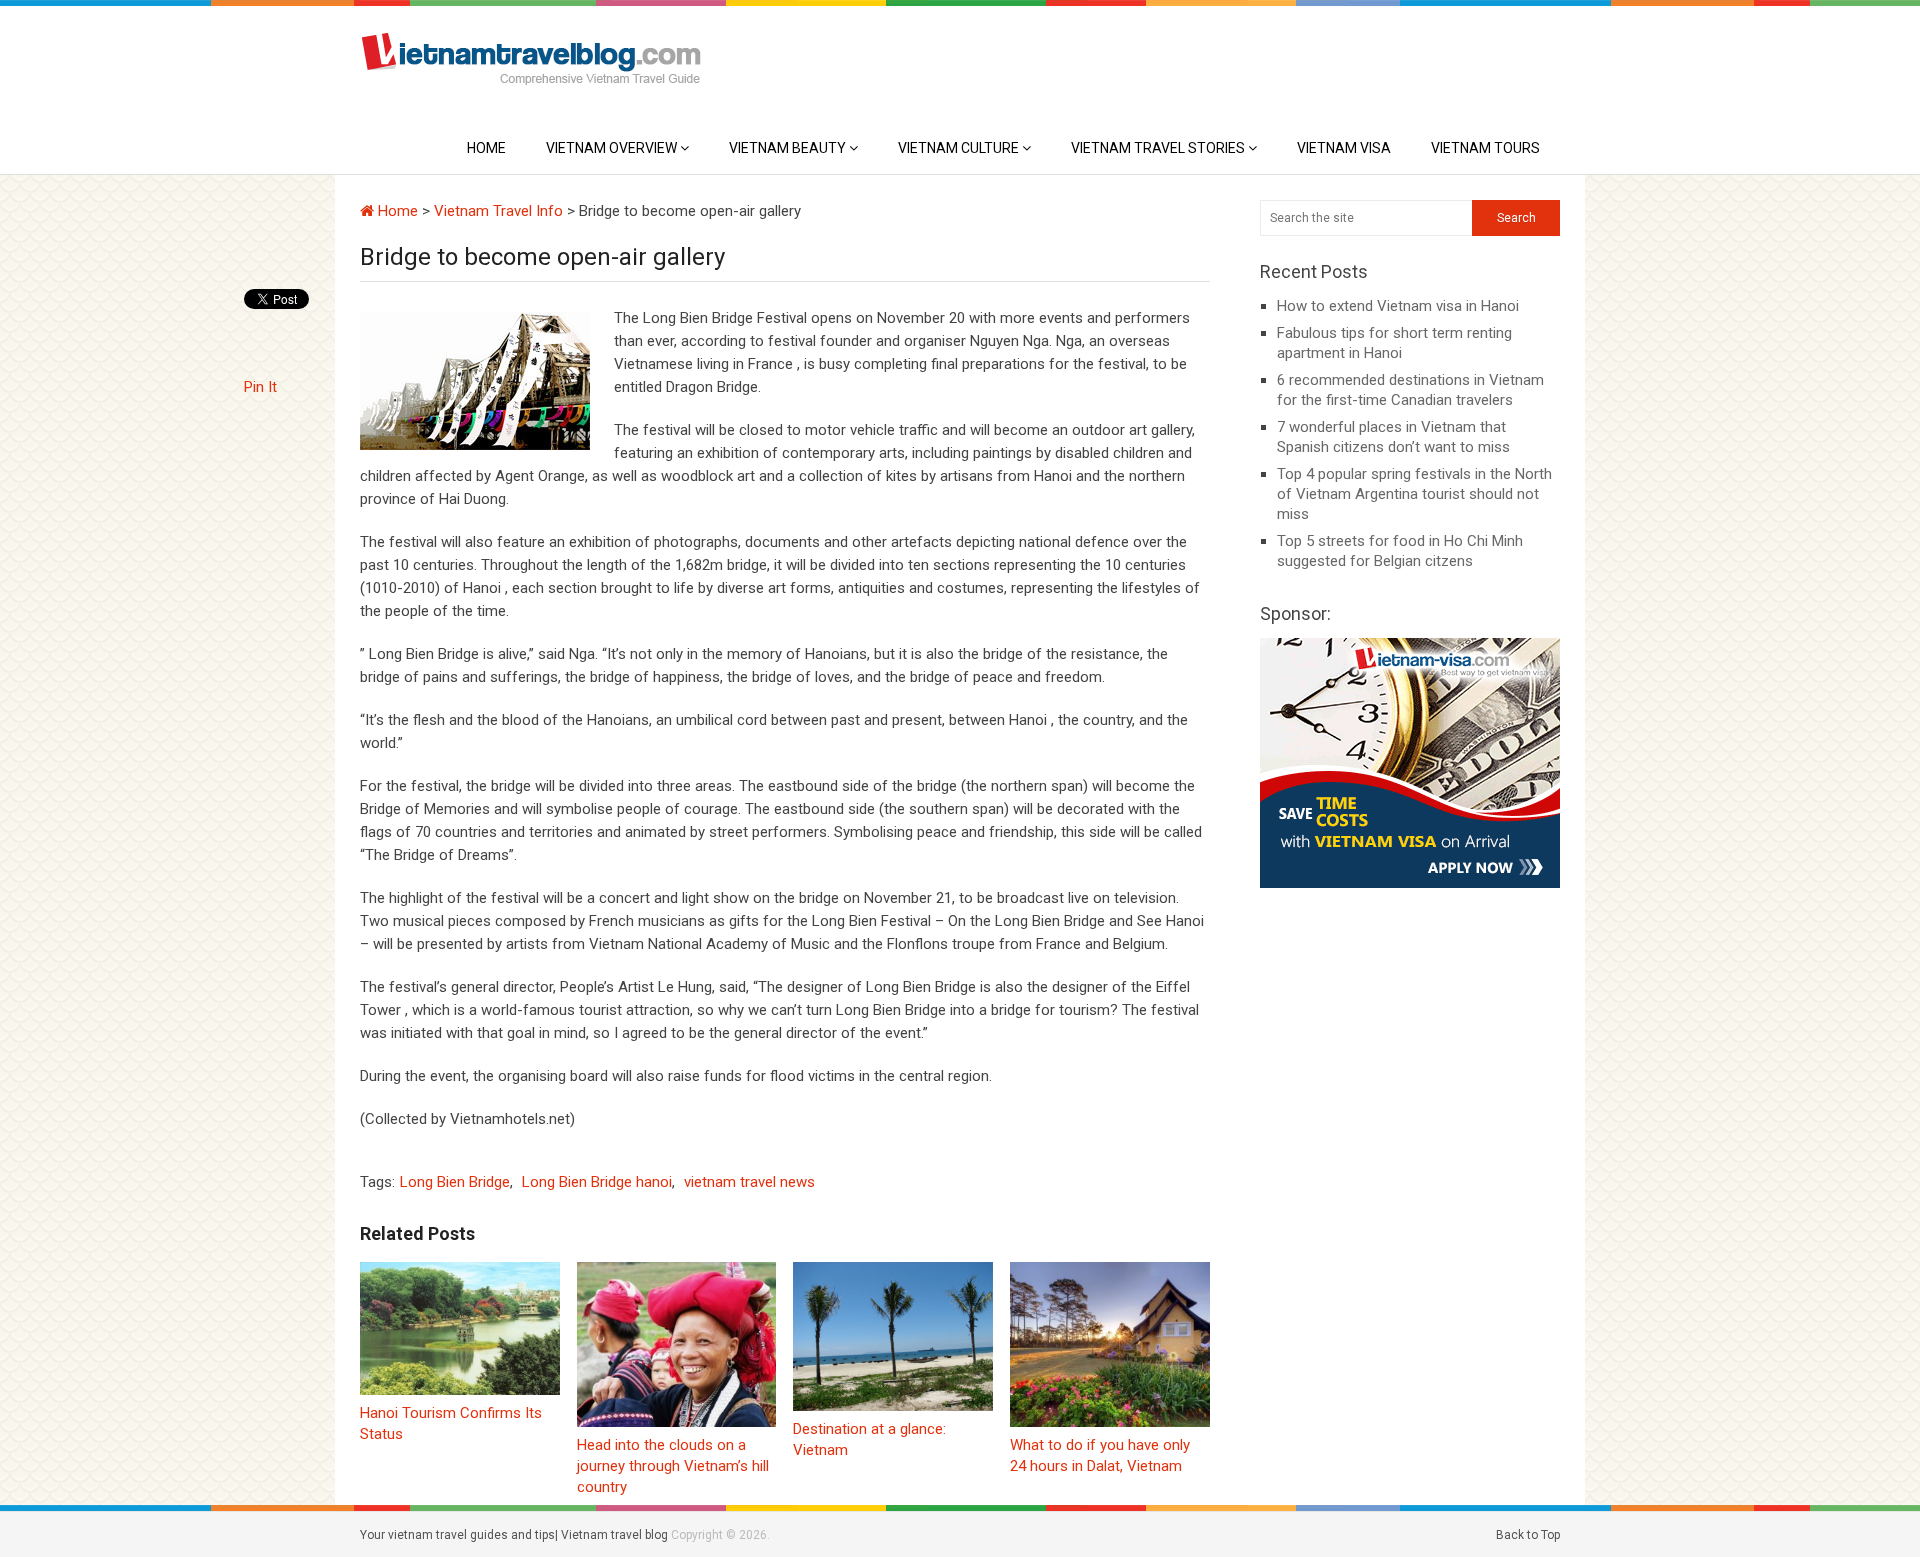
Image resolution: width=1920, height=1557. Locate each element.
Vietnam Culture (958, 148)
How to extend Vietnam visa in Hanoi (1398, 306)
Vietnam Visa (1344, 148)
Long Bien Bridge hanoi (597, 1182)
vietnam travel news (749, 1182)
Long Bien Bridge (455, 1182)
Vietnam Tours (1485, 148)
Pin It (260, 387)
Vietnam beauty (787, 148)
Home (486, 148)
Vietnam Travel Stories (1158, 148)
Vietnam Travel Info (498, 211)
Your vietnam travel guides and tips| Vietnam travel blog (514, 1535)
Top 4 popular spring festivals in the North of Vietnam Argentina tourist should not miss (1414, 494)
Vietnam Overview (611, 148)
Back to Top (1528, 1535)
